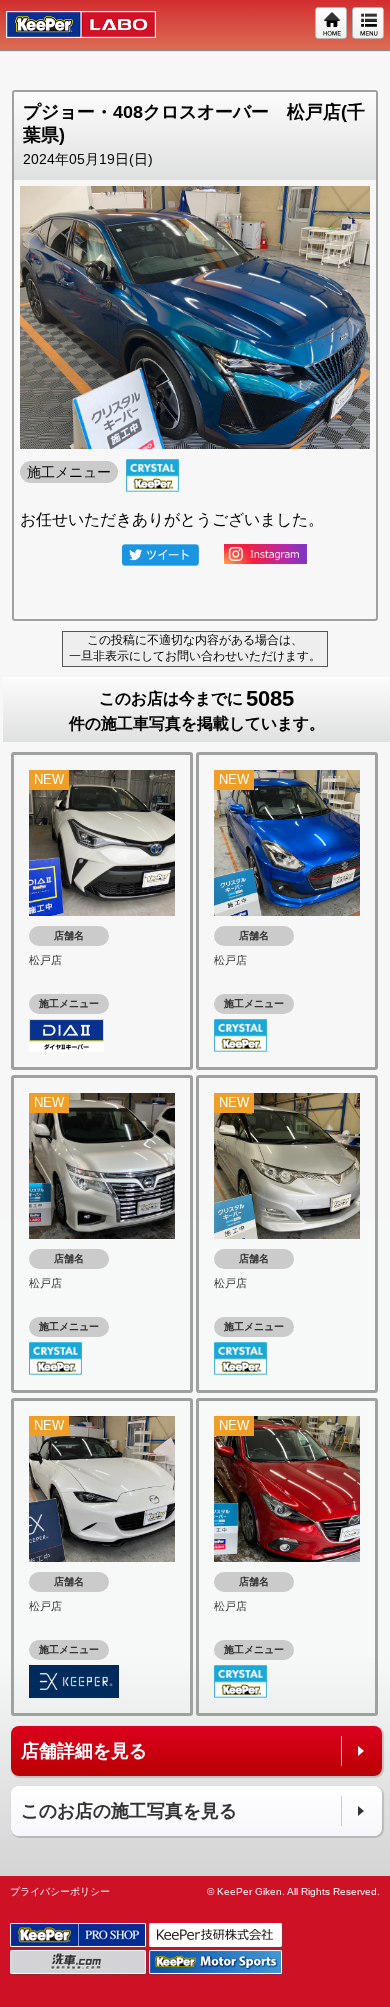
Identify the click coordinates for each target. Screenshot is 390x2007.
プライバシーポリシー (60, 1891)
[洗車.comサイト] (79, 1962)
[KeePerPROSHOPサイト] (79, 1935)
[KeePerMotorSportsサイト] (217, 1962)
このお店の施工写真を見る (129, 1811)
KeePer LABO (71, 25)
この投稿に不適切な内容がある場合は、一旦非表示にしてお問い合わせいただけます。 (195, 648)
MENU (369, 24)
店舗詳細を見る (84, 1751)
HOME (332, 24)
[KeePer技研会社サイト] (217, 1935)
